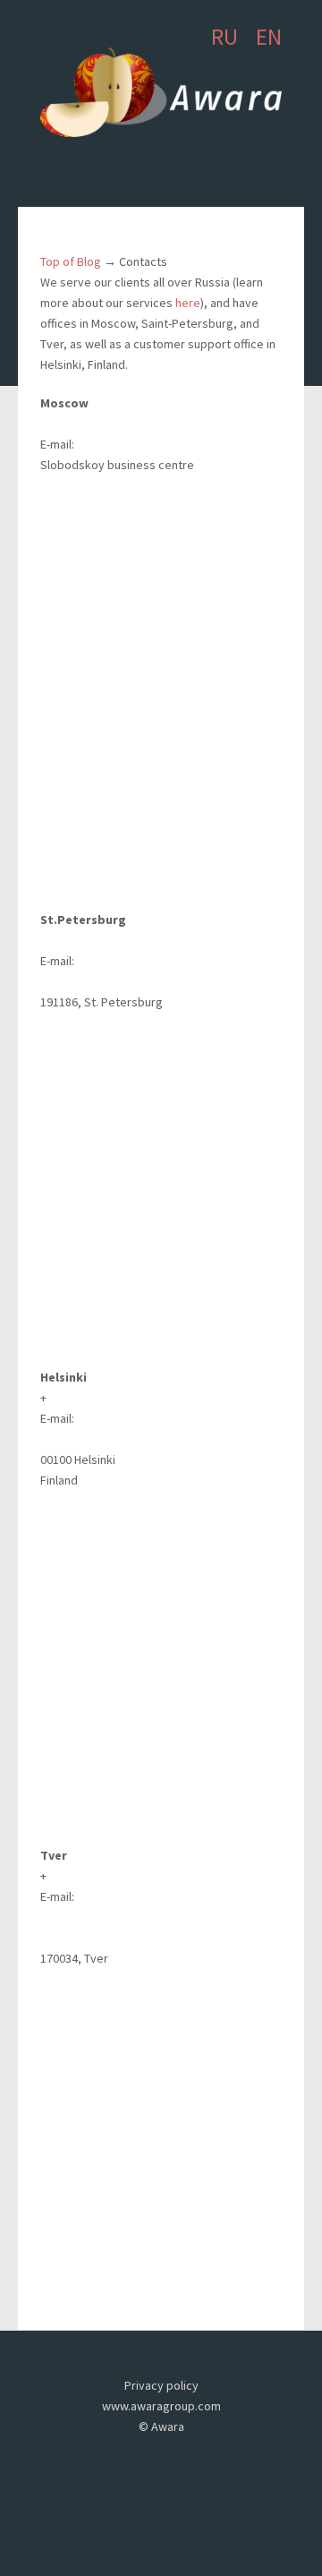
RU (225, 37)
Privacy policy (161, 2385)
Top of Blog (71, 261)
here (188, 303)
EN (269, 37)
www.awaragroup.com (161, 2406)
